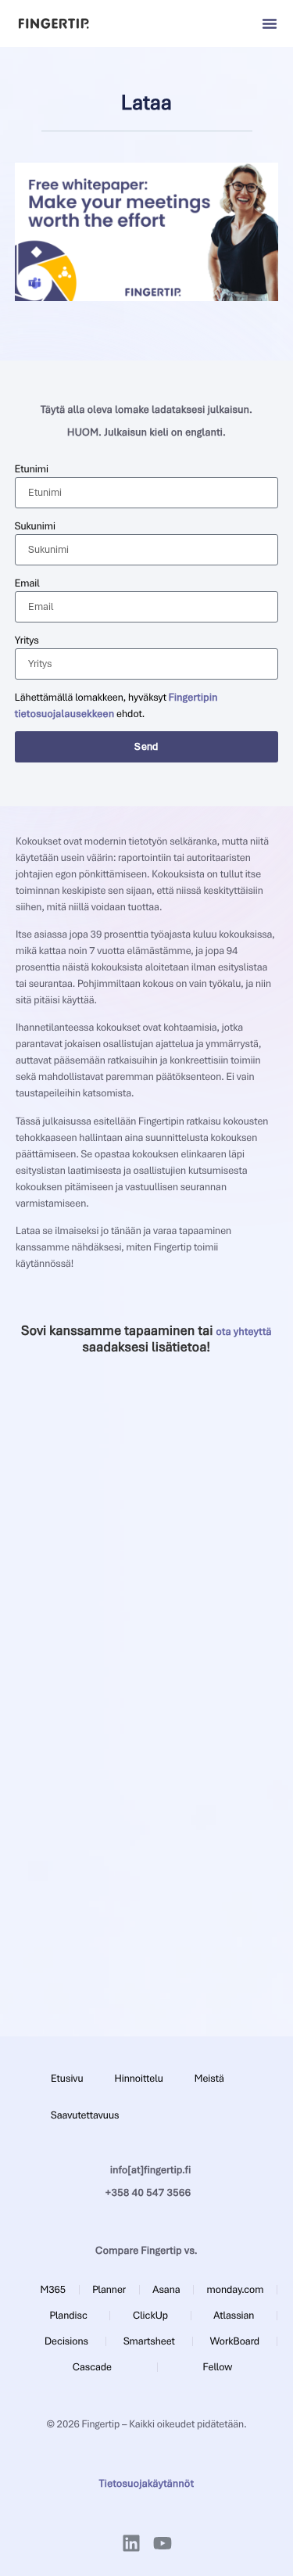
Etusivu (67, 2078)
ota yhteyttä (243, 1331)
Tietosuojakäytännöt (147, 2483)
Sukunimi (35, 526)
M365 (53, 2289)
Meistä (209, 2078)
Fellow (218, 2367)
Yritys (27, 640)
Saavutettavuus (85, 2115)
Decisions (66, 2341)
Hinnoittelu (138, 2078)
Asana (166, 2289)
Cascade (92, 2367)
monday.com (236, 2289)
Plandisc (69, 2315)
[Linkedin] (131, 2543)
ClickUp (150, 2315)
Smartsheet (149, 2341)
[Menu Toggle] (270, 23)
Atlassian (234, 2315)
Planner (109, 2289)
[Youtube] (163, 2543)
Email (27, 583)
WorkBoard (235, 2341)
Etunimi (32, 469)
